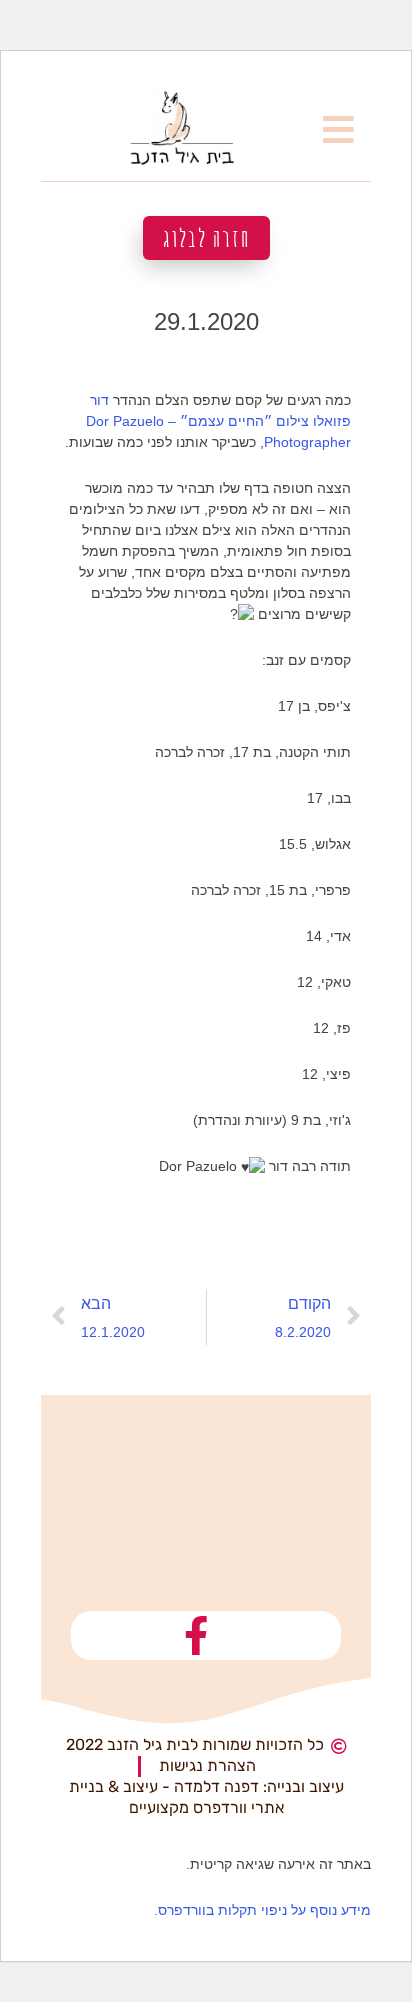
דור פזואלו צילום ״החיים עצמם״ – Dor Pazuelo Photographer (218, 421)
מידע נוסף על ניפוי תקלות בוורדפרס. (262, 1910)
